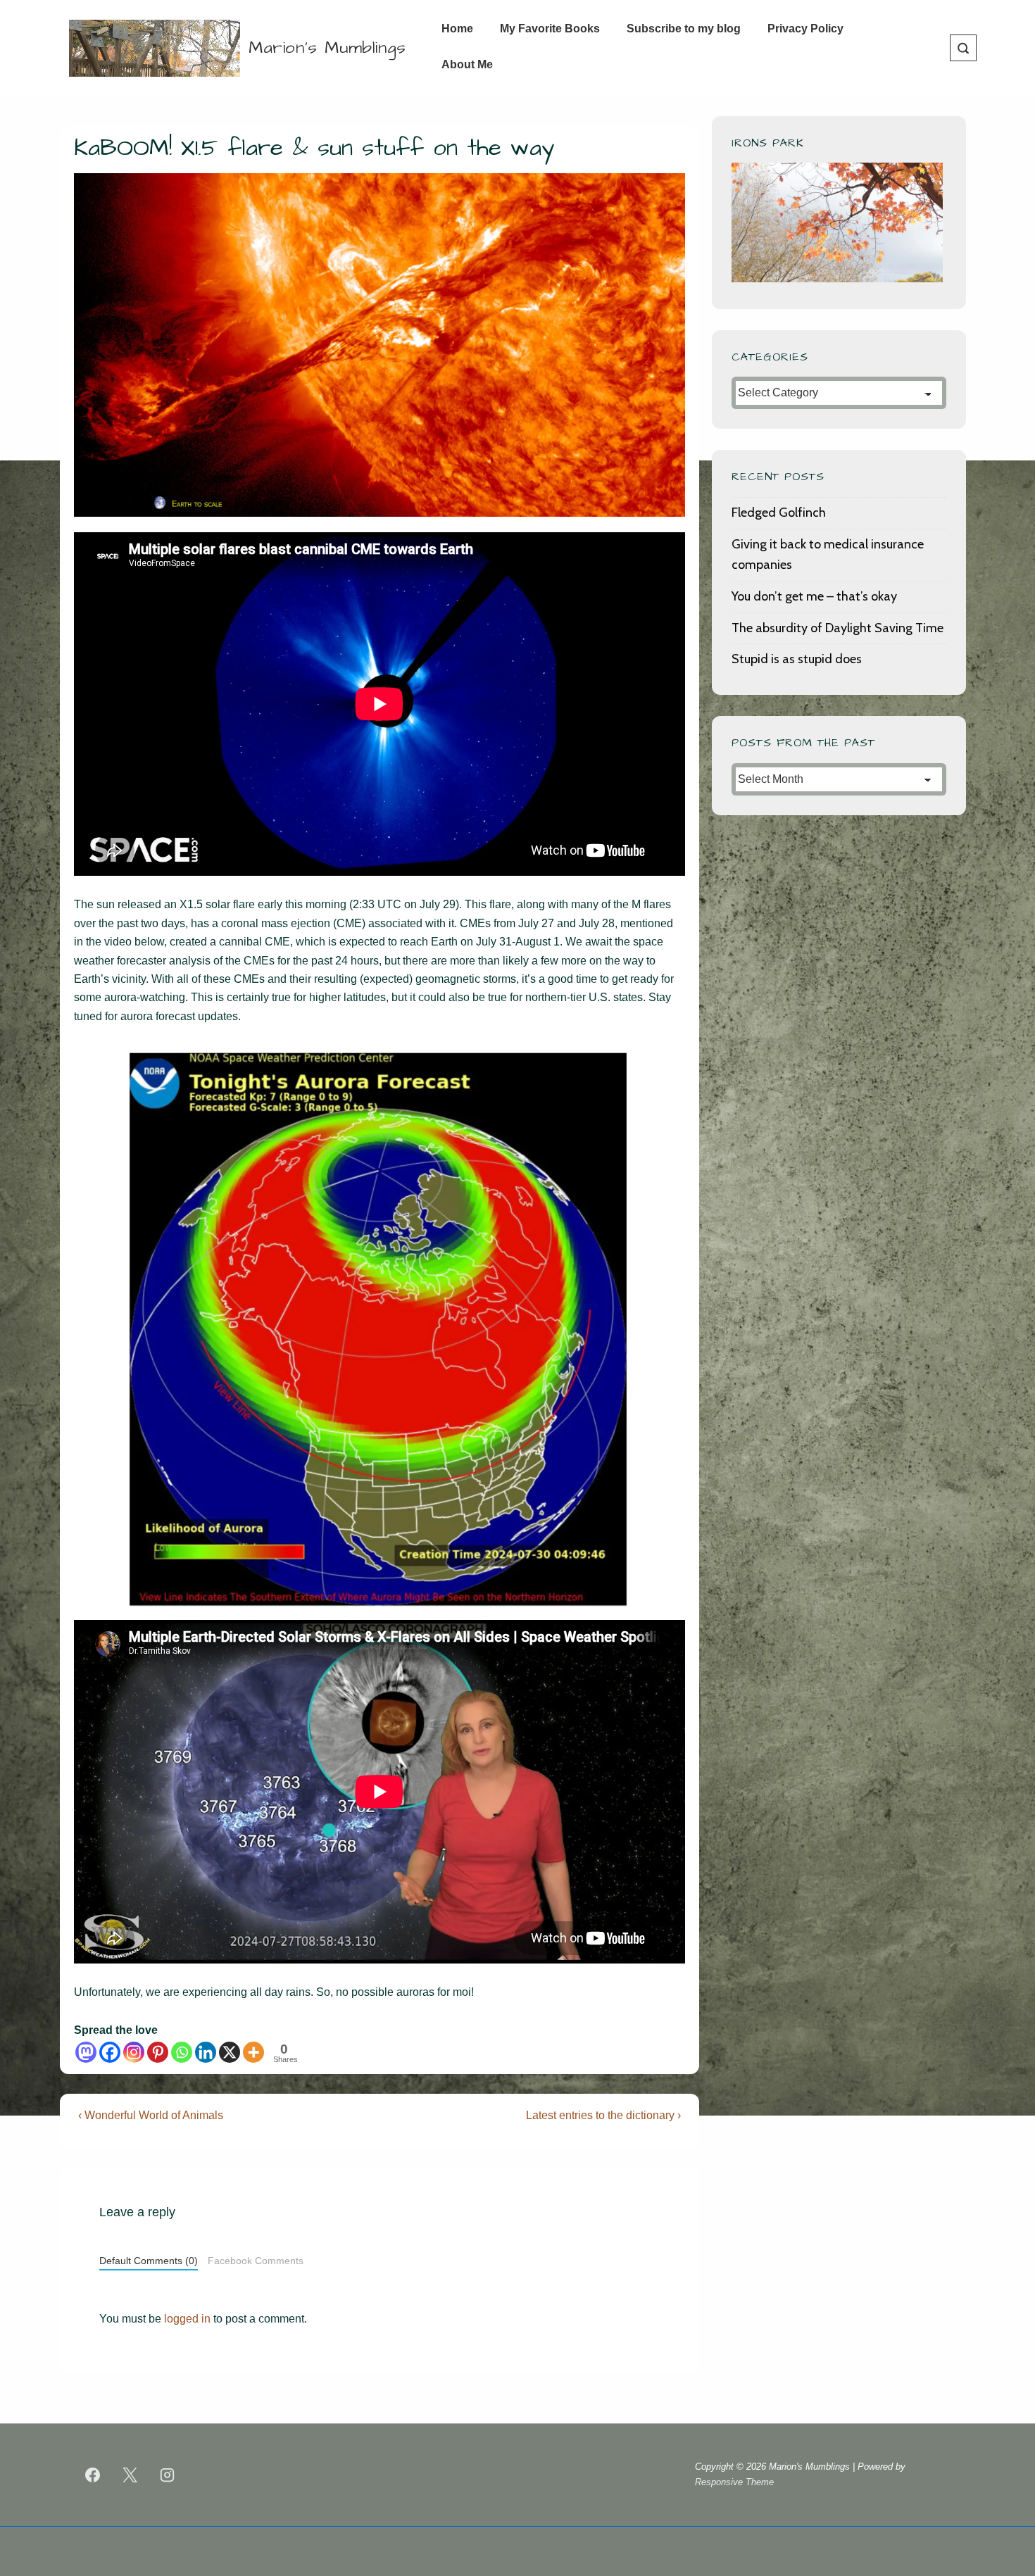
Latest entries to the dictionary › (603, 2115)
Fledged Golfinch (779, 513)
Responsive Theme (734, 2482)
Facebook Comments (256, 2261)
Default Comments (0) (149, 2261)
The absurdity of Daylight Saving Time (838, 628)
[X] (230, 2052)
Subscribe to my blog (684, 29)
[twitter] (130, 2475)
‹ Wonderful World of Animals (151, 2115)
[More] (253, 2052)
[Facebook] (110, 2052)
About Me (467, 64)
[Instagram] (134, 2052)
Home (457, 29)
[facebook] (93, 2475)
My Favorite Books (550, 29)
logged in (187, 2319)
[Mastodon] (86, 2052)
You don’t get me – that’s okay (814, 596)
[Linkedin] (206, 2052)
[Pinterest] (158, 2052)
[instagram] (168, 2475)
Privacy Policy (805, 29)
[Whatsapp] (182, 2052)
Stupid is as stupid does (797, 659)
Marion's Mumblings (327, 48)
